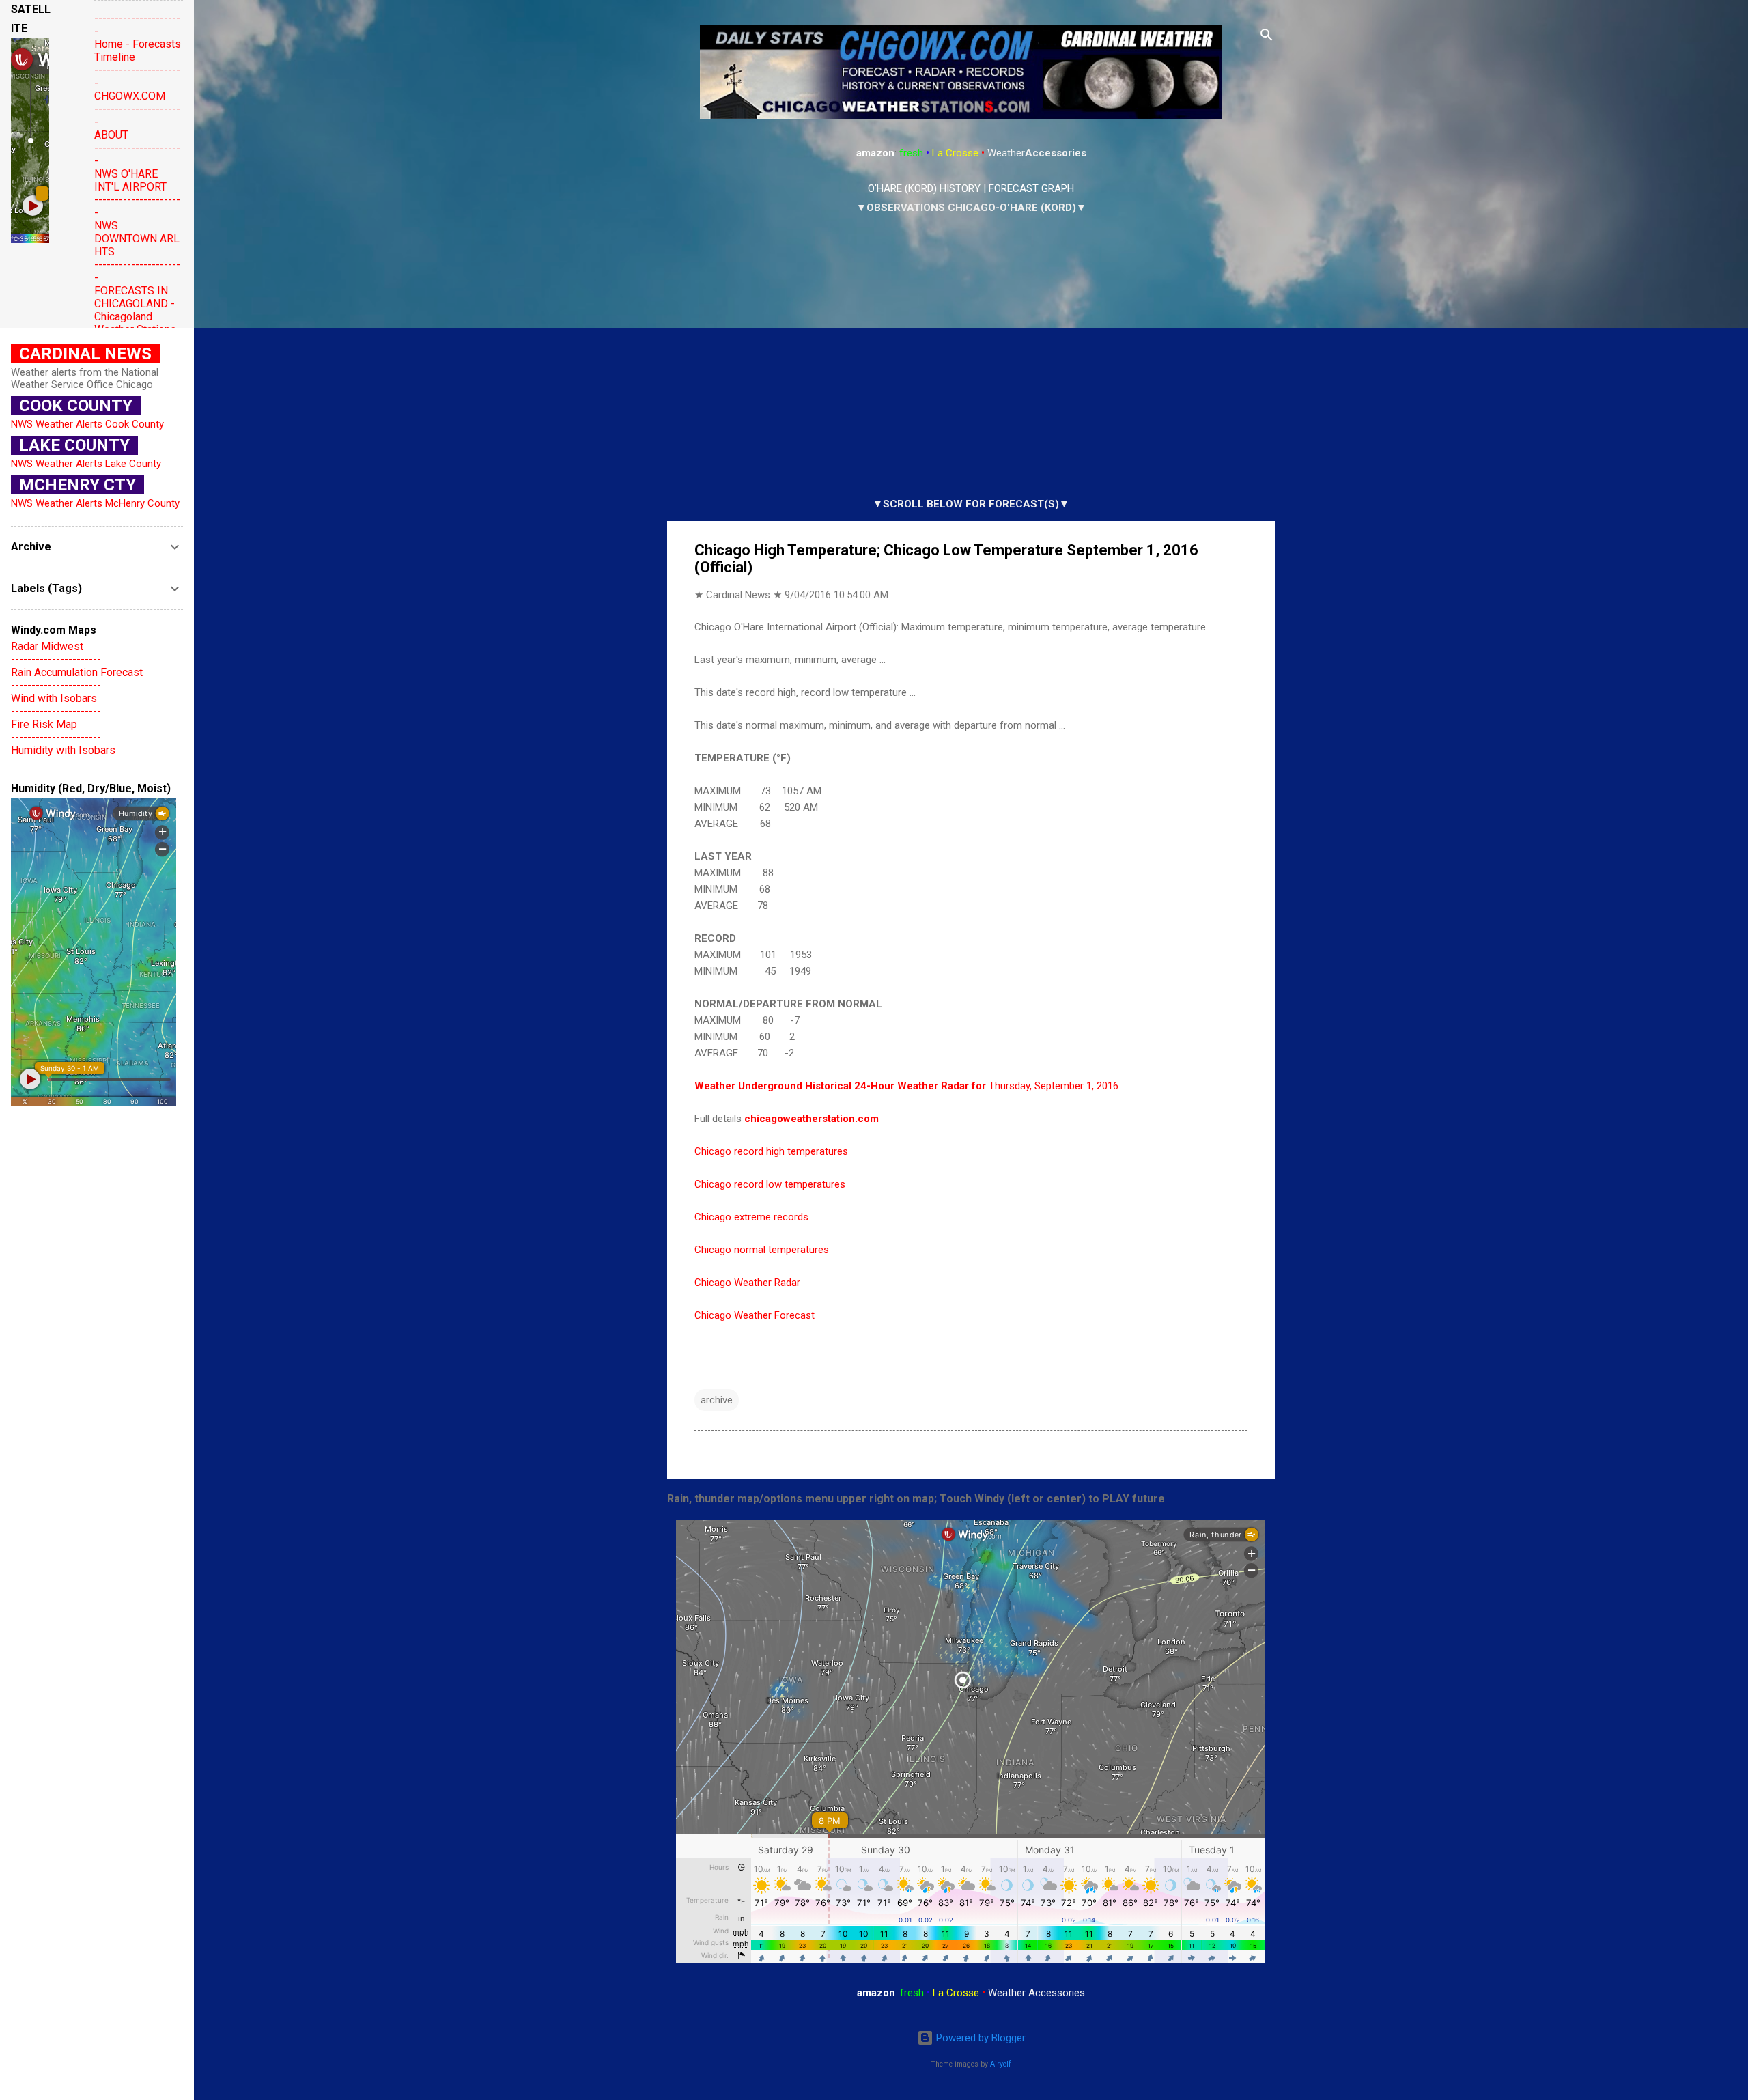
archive (717, 1400)
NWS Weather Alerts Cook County (87, 424)
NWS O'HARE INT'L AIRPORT (130, 180)
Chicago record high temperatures (771, 1151)
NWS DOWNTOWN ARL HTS (137, 239)
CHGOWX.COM (130, 96)
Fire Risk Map (44, 724)
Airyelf (1001, 2064)
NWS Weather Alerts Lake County (86, 464)
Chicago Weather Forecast (755, 1315)
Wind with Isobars (54, 698)
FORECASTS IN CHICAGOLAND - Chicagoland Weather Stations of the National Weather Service (135, 323)
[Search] (1267, 37)
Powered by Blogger (979, 2038)
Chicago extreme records (751, 1217)
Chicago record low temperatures (770, 1184)
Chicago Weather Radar (747, 1283)
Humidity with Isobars (63, 750)
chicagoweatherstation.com (812, 1119)
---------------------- (56, 659)
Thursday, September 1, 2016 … (911, 1086)
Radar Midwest (47, 646)
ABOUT (111, 135)
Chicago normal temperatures (762, 1250)
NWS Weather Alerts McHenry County (95, 503)
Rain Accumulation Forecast (77, 672)
